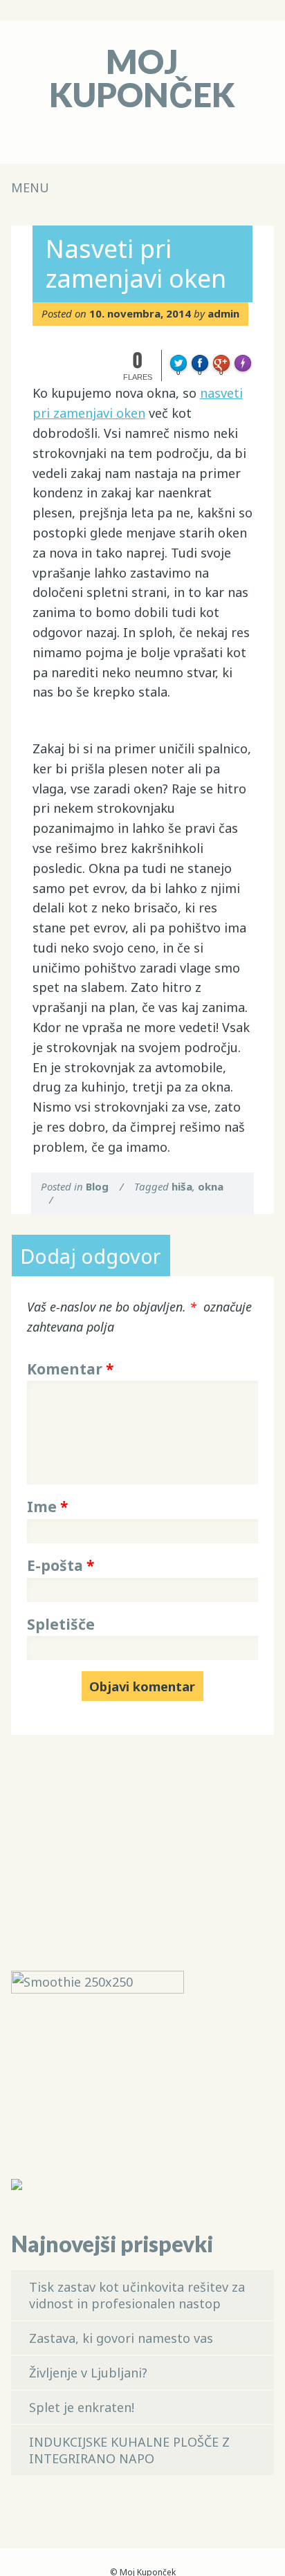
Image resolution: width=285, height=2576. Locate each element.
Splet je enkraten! (82, 2407)
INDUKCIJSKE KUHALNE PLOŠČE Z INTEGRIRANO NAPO (129, 2450)
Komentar (70, 1369)
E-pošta (61, 1565)
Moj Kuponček (142, 78)
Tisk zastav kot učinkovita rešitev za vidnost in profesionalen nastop (137, 2295)
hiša (182, 1186)
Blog (97, 1186)
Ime (47, 1507)
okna (211, 1186)
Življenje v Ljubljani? (88, 2373)
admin (223, 313)
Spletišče (61, 1624)
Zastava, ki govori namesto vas (121, 2338)
